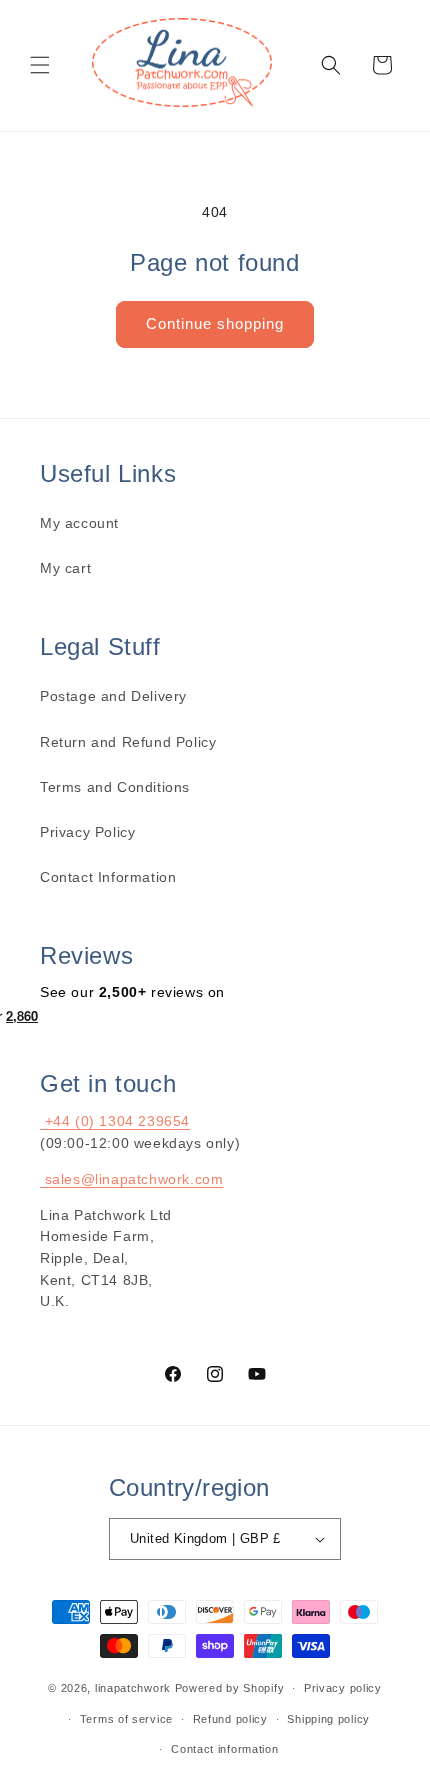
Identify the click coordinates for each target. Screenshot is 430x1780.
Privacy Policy (87, 832)
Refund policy (230, 1719)
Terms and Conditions (115, 787)
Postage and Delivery (113, 696)
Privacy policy (343, 1688)
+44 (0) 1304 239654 (115, 1121)
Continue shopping (215, 323)
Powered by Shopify (230, 1688)
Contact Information (108, 877)
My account (79, 523)
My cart (65, 568)
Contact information (224, 1749)
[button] (40, 65)
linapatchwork (133, 1688)
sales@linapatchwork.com (131, 1179)
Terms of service (126, 1719)
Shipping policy (328, 1719)
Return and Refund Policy (128, 742)
